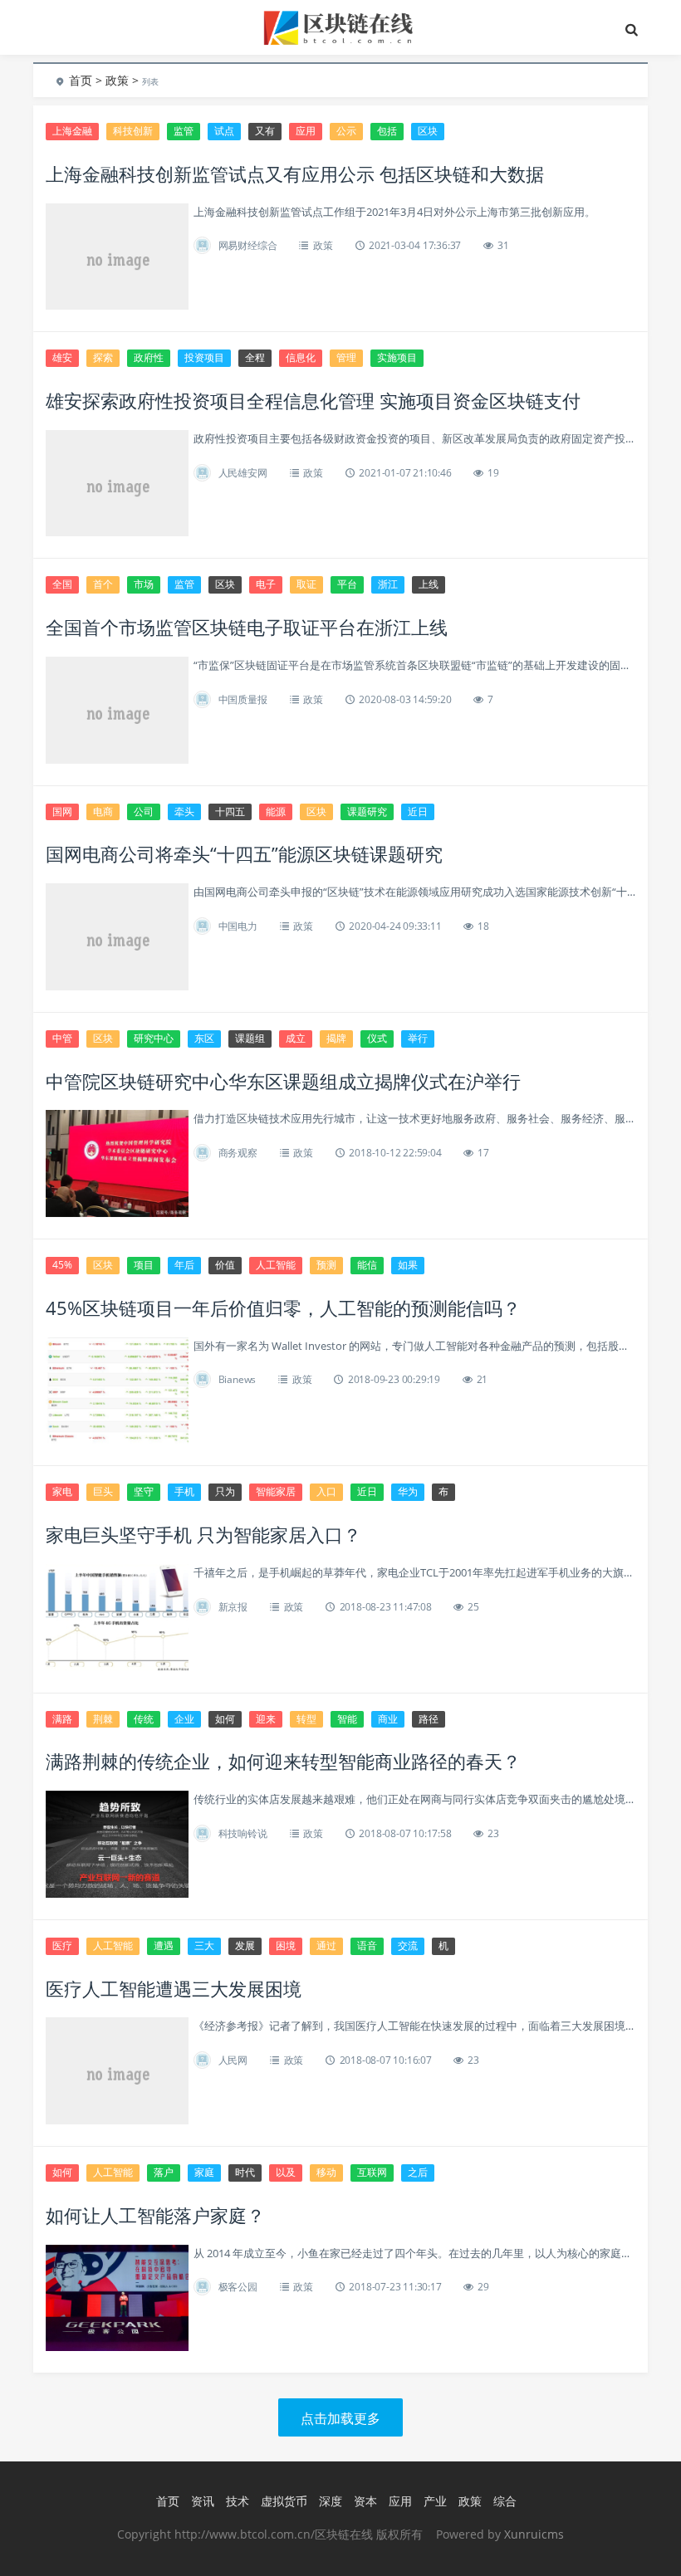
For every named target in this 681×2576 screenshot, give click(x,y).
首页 (81, 80)
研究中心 (154, 1038)
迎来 (266, 1719)
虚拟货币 (284, 2501)
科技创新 (133, 131)
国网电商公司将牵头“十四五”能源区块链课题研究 (244, 853)
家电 (62, 1491)
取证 (306, 584)
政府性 (149, 357)
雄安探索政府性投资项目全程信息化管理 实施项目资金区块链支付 (313, 400)
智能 (347, 1719)
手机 (184, 1491)
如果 (408, 1265)
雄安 (62, 357)
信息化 (301, 357)
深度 (331, 2501)
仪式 (377, 1038)
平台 (347, 584)
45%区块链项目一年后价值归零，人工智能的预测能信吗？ (283, 1308)
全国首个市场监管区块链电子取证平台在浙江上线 (247, 627)
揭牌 (336, 1038)
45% (62, 1265)
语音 (367, 1945)
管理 (346, 357)
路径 (429, 1719)
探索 (103, 357)
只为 (225, 1491)
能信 (367, 1265)
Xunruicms (534, 2534)
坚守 (144, 1491)
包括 (387, 131)
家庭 (204, 2172)
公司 (144, 811)
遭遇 (164, 1945)
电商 (103, 811)
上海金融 (72, 131)
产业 (435, 2501)
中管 (62, 1038)
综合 (505, 2501)
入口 (326, 1491)
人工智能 (276, 1265)
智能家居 (276, 1491)
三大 (204, 1945)
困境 (286, 1945)
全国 (62, 584)
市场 (144, 584)
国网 (62, 811)
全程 (255, 357)
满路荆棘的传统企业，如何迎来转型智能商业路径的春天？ (283, 1761)
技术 (238, 2501)
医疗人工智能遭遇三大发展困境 (174, 1988)
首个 (103, 584)
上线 (429, 584)
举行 (418, 1038)
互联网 (372, 2172)
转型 (306, 1719)
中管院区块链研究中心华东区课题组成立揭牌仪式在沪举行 (283, 1081)
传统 (144, 1719)
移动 (326, 2172)
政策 (117, 80)
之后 (418, 2172)
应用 (306, 131)
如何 (225, 1719)
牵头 (184, 811)
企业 (184, 1719)
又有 (265, 131)
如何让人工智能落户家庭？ (155, 2215)
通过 (326, 1945)
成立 (296, 1038)
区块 (428, 131)
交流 (408, 1945)
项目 (144, 1265)
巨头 (103, 1491)
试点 (224, 131)
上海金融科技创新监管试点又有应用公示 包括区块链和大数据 (295, 174)
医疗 (62, 1945)
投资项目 (204, 357)
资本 (365, 2501)
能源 (276, 811)
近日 (418, 811)
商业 (388, 1719)
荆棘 (103, 1719)
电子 (266, 584)
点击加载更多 (340, 2418)
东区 (204, 1038)
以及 (286, 2172)
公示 (346, 131)
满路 (62, 1719)
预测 (326, 1265)
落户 (164, 2172)
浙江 (388, 584)
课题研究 (367, 811)
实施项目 (397, 357)
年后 (184, 1265)
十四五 (230, 811)
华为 (408, 1491)
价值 (225, 1265)
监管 (184, 131)
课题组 (250, 1038)
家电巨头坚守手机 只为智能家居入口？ (203, 1534)
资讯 (203, 2501)
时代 (245, 2172)
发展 (245, 1945)
